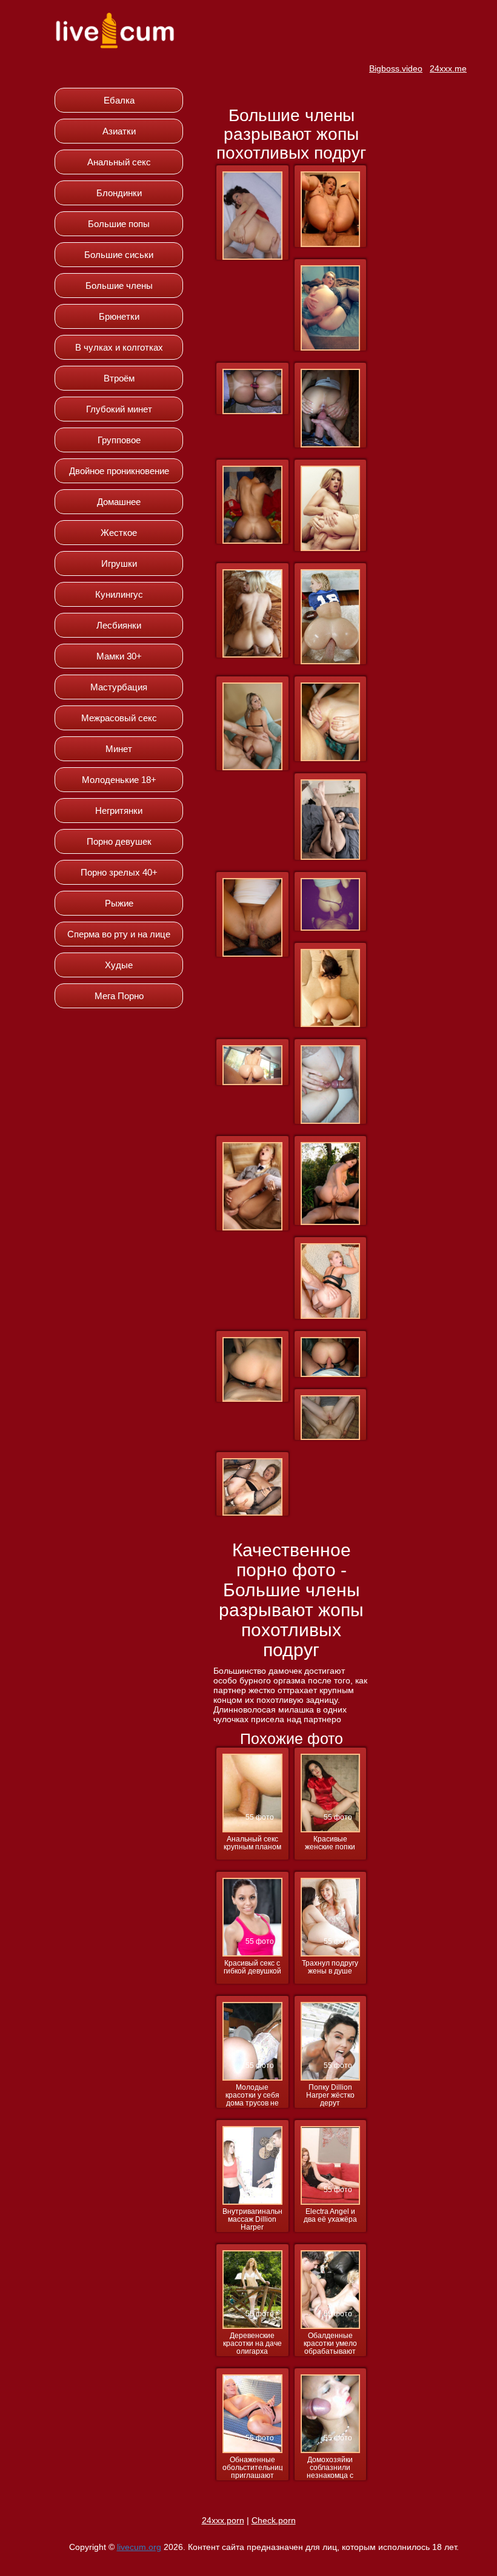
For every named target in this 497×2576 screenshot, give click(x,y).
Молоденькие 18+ (119, 780)
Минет (119, 749)
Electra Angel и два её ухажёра (330, 2216)
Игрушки (119, 563)
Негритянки (119, 811)
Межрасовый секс (119, 718)
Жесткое (119, 533)
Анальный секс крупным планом (252, 1843)
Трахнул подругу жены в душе (330, 1967)
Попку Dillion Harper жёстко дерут (330, 2095)
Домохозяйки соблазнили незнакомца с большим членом (330, 2468)
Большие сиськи (119, 255)
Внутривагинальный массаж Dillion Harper (252, 2220)
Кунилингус (119, 594)
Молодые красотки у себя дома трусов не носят (252, 2096)
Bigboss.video (396, 68)
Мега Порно (119, 996)
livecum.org (139, 2547)
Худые (119, 965)
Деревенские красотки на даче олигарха (252, 2344)
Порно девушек (119, 841)
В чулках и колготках (119, 347)
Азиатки (119, 131)
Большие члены (119, 286)
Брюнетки (119, 316)
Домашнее (119, 502)
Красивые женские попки (330, 1843)
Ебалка (119, 100)
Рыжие (119, 903)
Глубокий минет (119, 409)
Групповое (119, 440)
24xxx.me (448, 68)
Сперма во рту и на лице (119, 934)
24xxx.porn (223, 2520)
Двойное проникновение (119, 471)
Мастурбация (119, 687)
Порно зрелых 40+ (119, 872)
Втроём (119, 378)
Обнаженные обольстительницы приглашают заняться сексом (252, 2468)
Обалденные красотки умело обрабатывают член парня (330, 2344)
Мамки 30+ (119, 656)
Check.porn (274, 2520)
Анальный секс (119, 162)
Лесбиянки (119, 625)
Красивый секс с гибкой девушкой (252, 1967)
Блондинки (119, 193)
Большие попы (119, 224)
